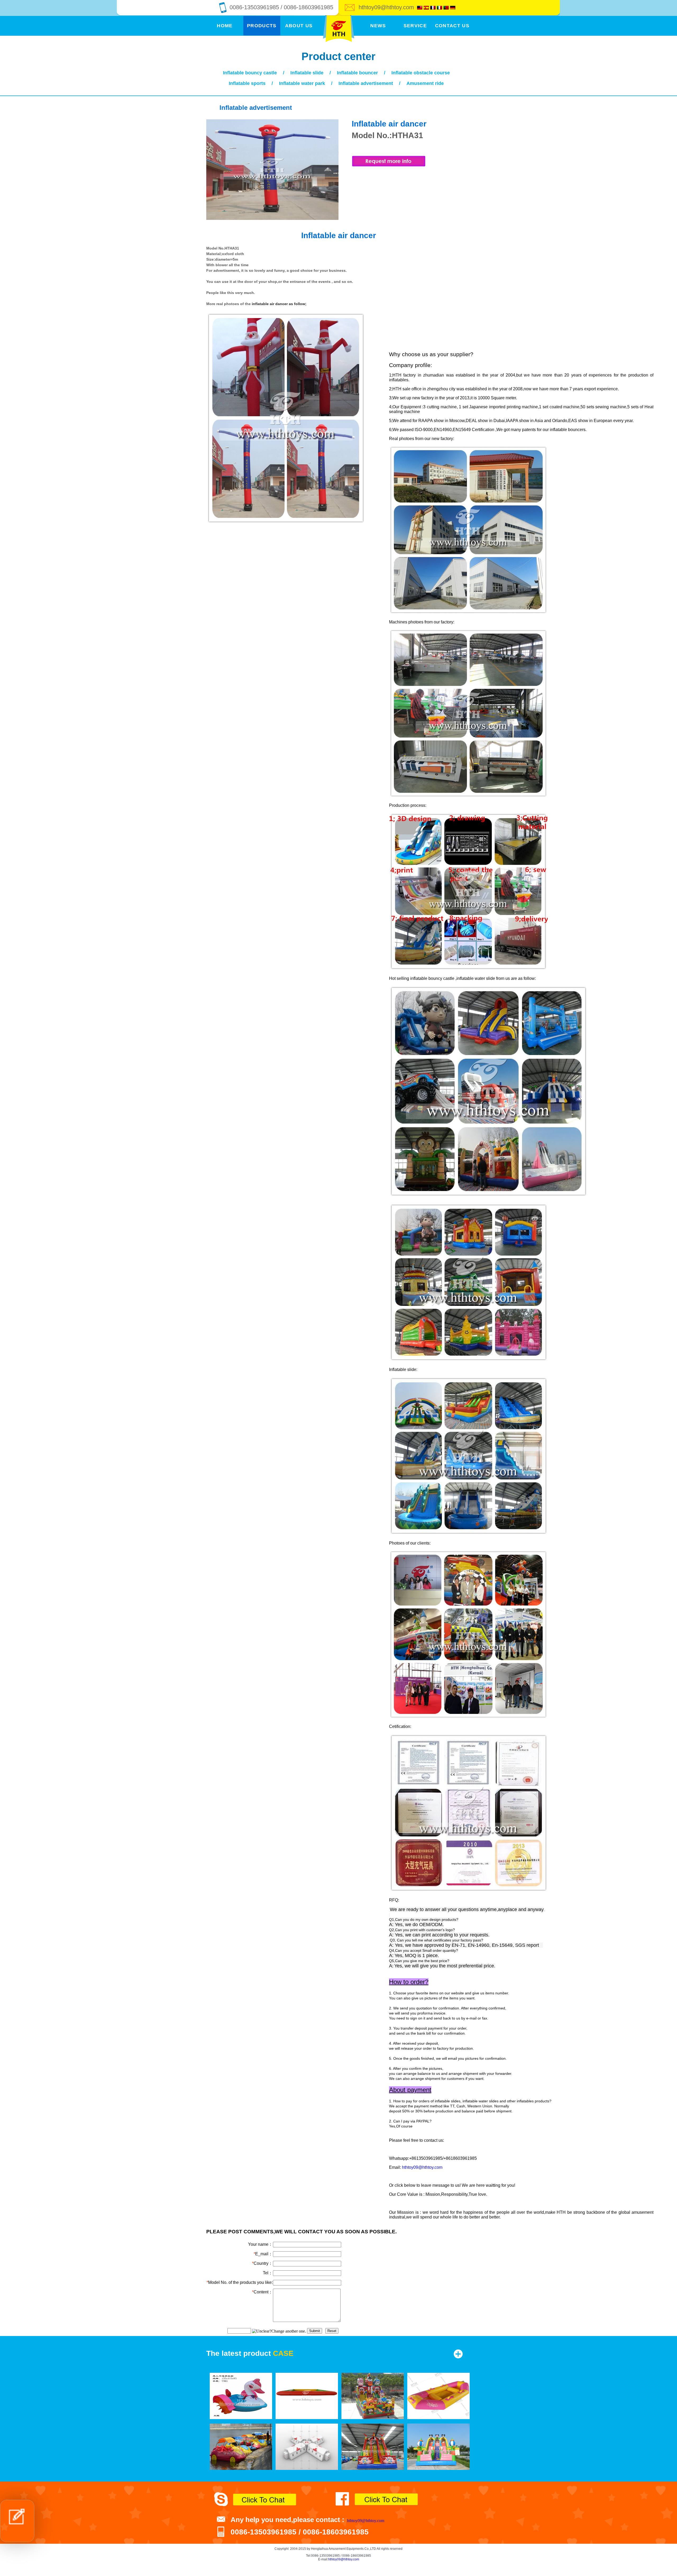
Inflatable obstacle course (421, 73)
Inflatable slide (307, 73)
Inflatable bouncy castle (250, 73)
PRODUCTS (262, 26)
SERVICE (415, 26)
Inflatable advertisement (366, 83)
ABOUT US (299, 26)
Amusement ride (425, 83)
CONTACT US (452, 26)
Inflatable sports (247, 83)
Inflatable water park (302, 83)
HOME (225, 26)
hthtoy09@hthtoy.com (386, 7)
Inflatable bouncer (357, 73)
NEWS (378, 26)
